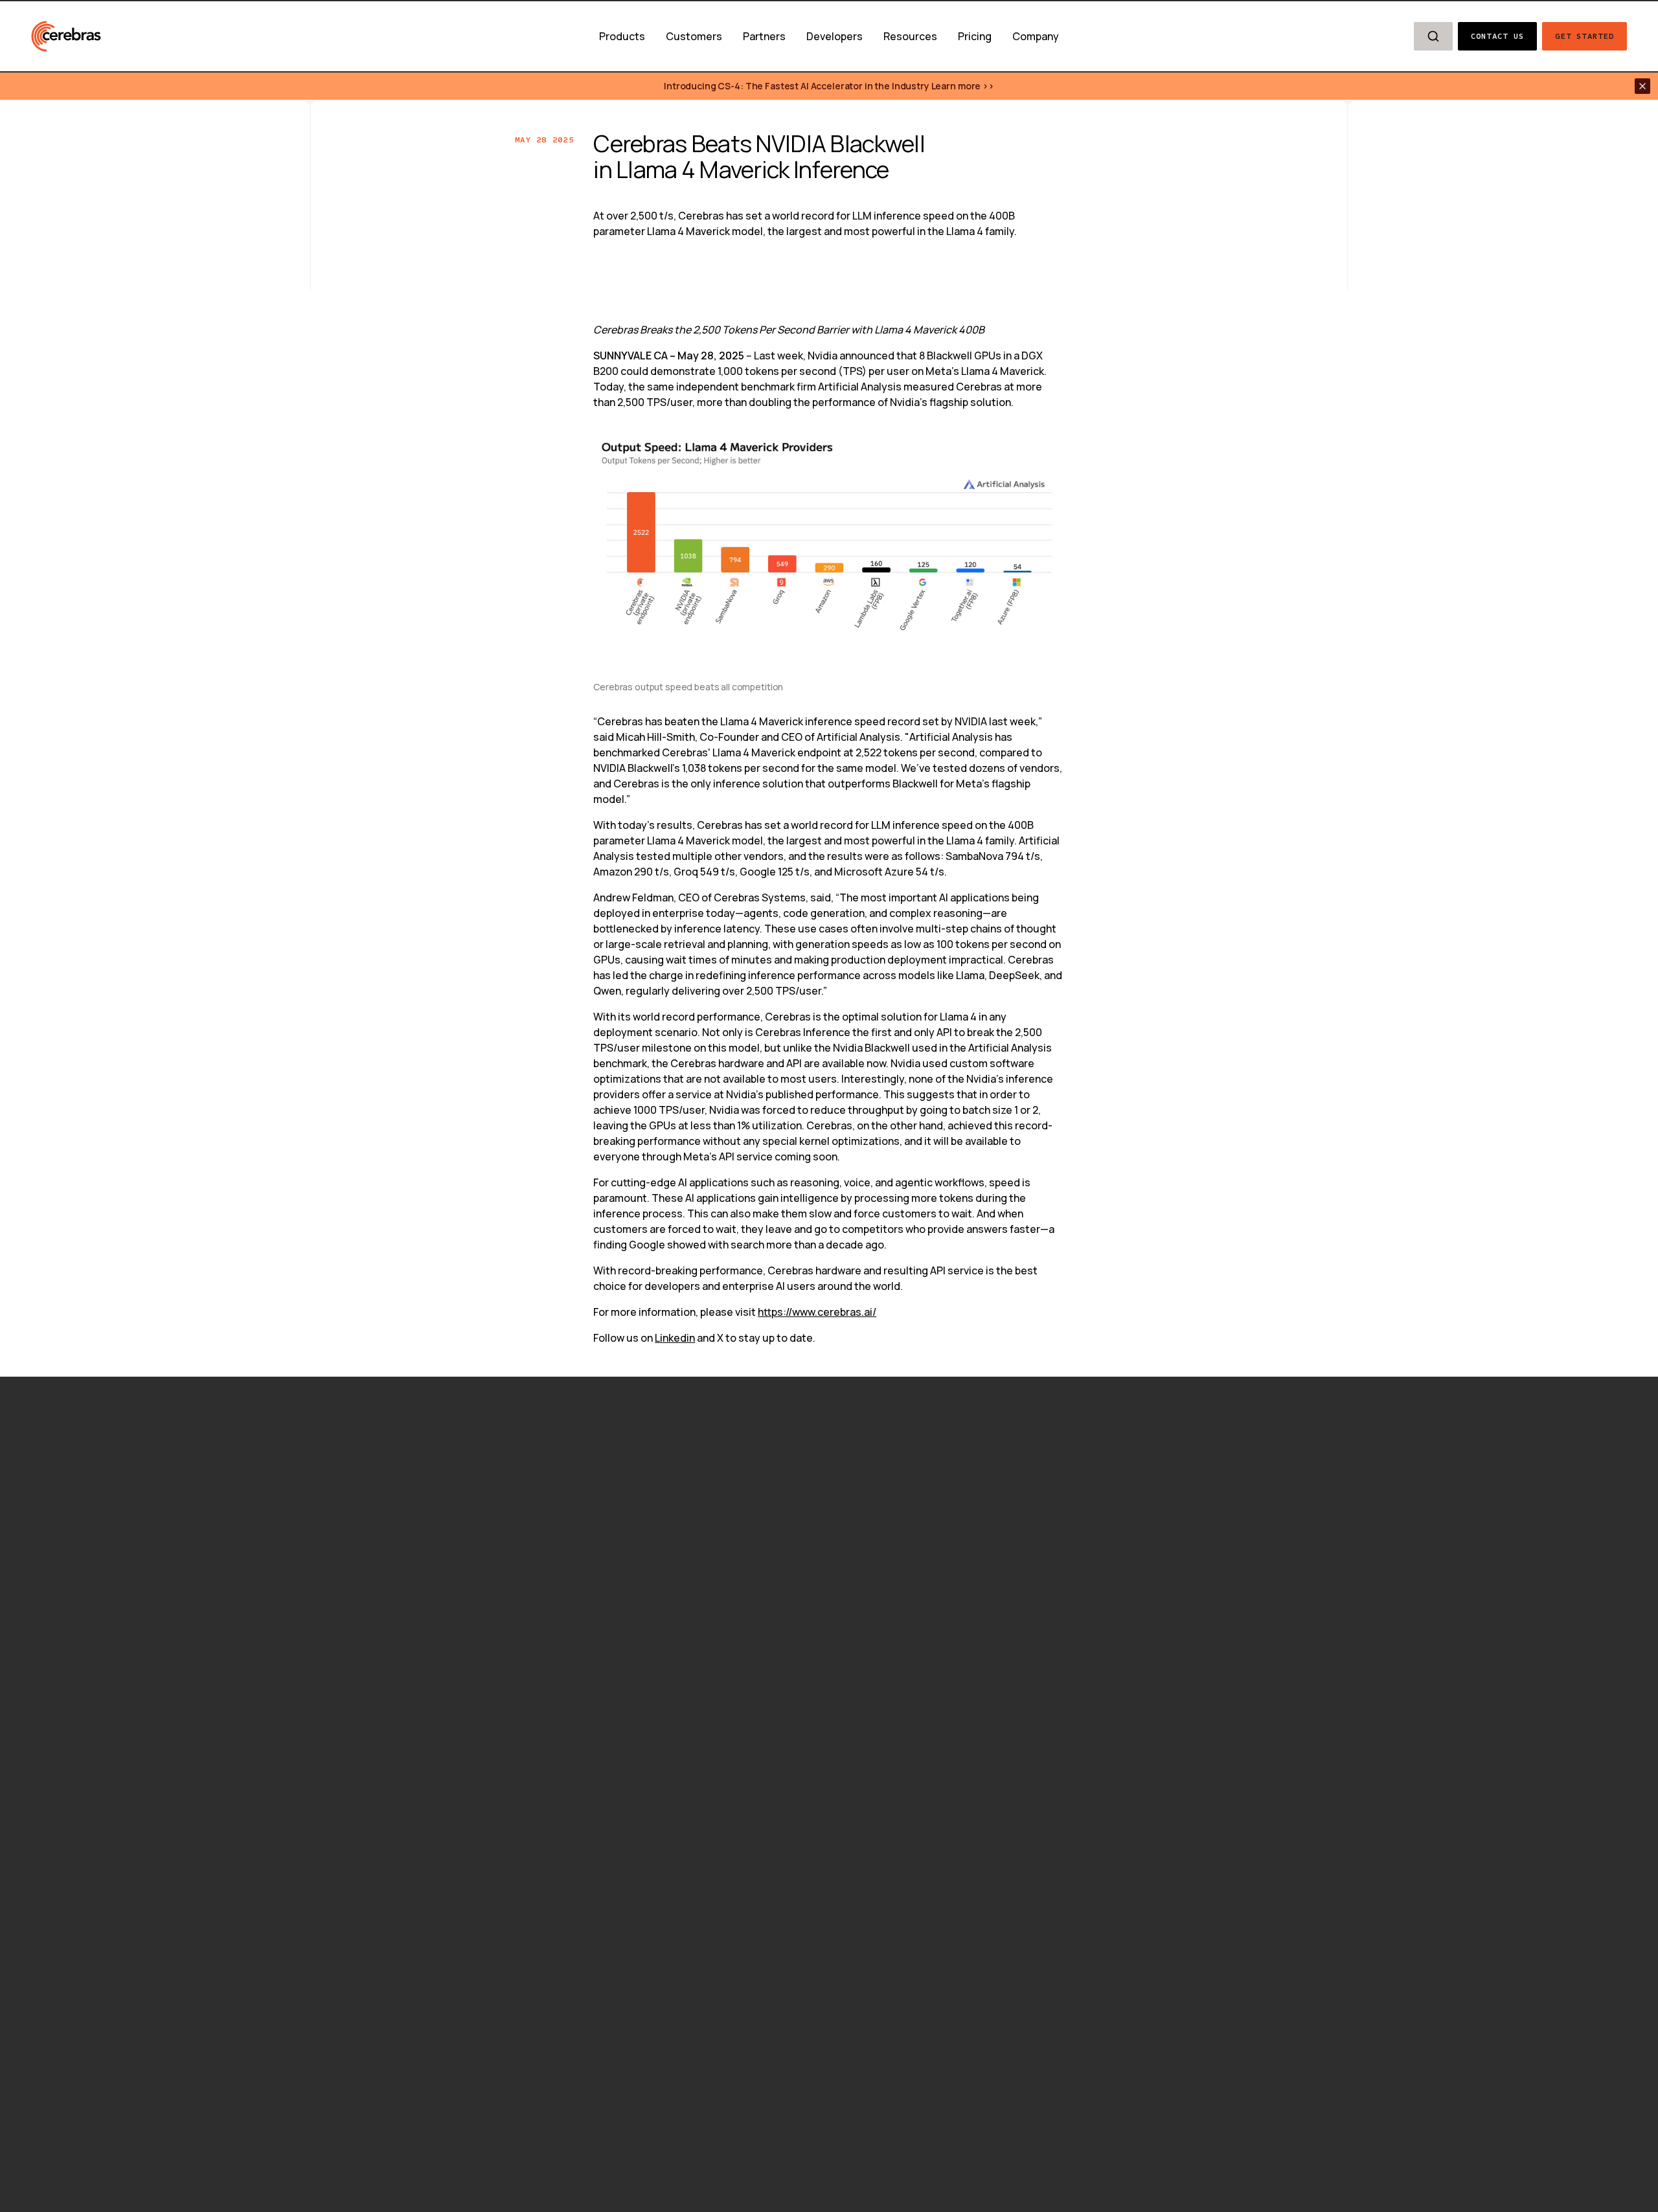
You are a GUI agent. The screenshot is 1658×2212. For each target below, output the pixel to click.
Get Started (1584, 36)
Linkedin (675, 1338)
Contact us (1498, 36)
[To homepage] (66, 36)
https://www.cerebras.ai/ (817, 1312)
